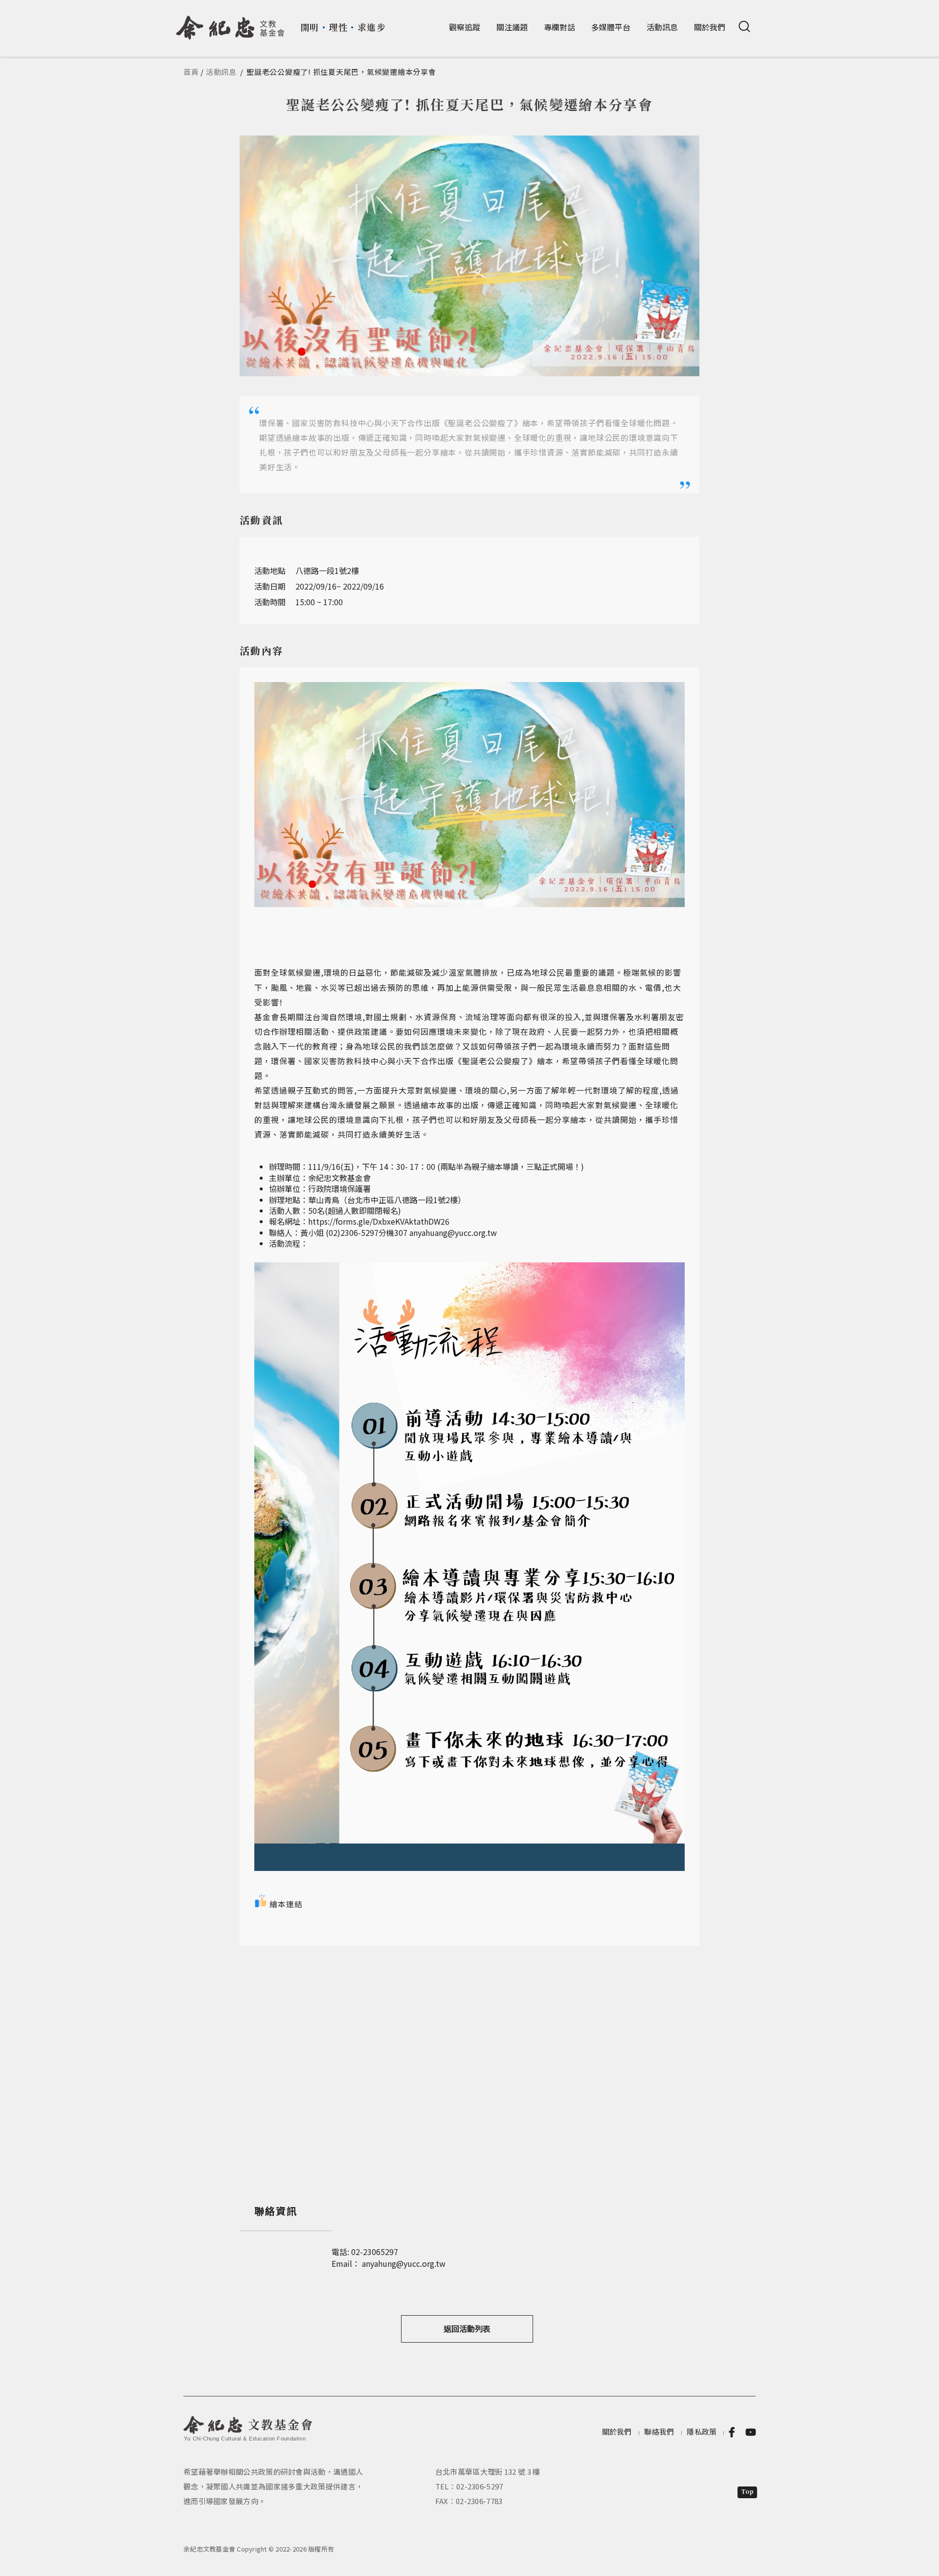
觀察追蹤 (465, 27)
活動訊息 (662, 27)
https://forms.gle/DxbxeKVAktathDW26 (379, 1221)
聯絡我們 (659, 2431)
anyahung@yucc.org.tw (404, 2263)
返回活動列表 (467, 2328)
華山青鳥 (324, 1200)
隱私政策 (702, 2431)
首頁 (191, 72)
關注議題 (512, 27)
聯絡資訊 (276, 2211)
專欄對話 (559, 27)
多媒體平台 (611, 27)
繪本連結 (286, 1904)
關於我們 (710, 27)
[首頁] (231, 24)
